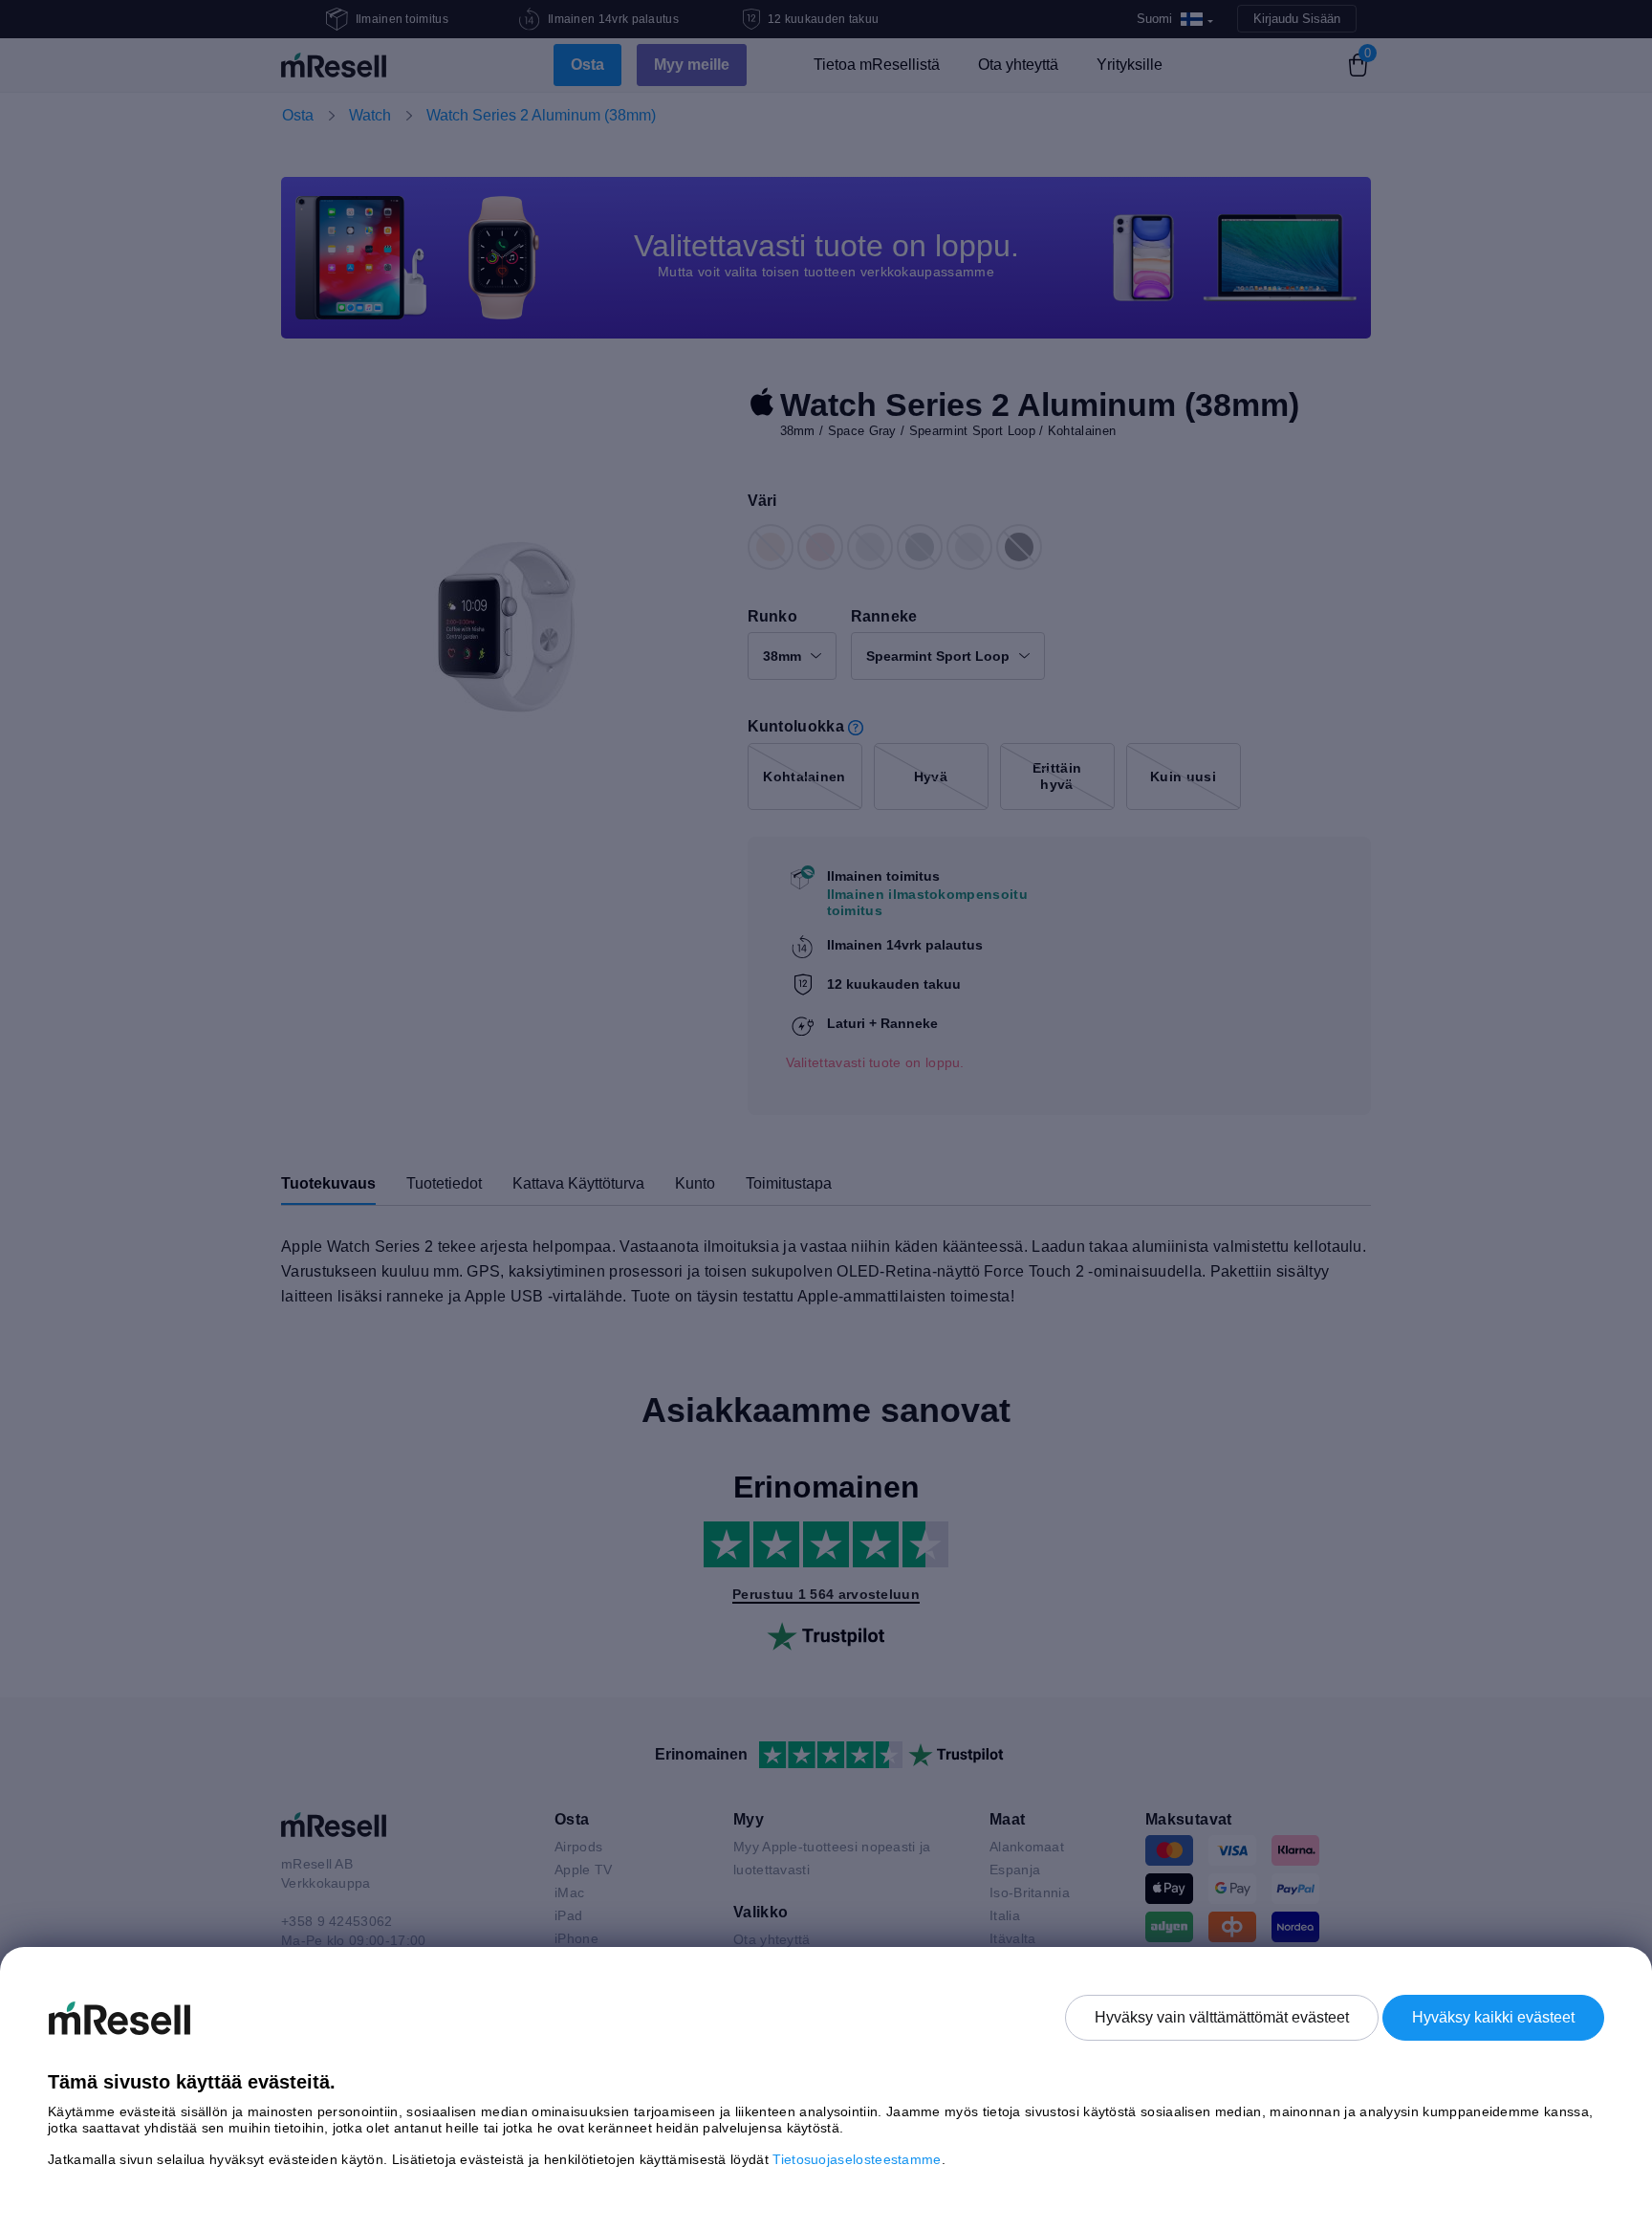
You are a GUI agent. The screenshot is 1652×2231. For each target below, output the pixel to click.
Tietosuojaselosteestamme (857, 2159)
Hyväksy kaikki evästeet (1493, 2017)
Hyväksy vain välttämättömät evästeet (1222, 2017)
